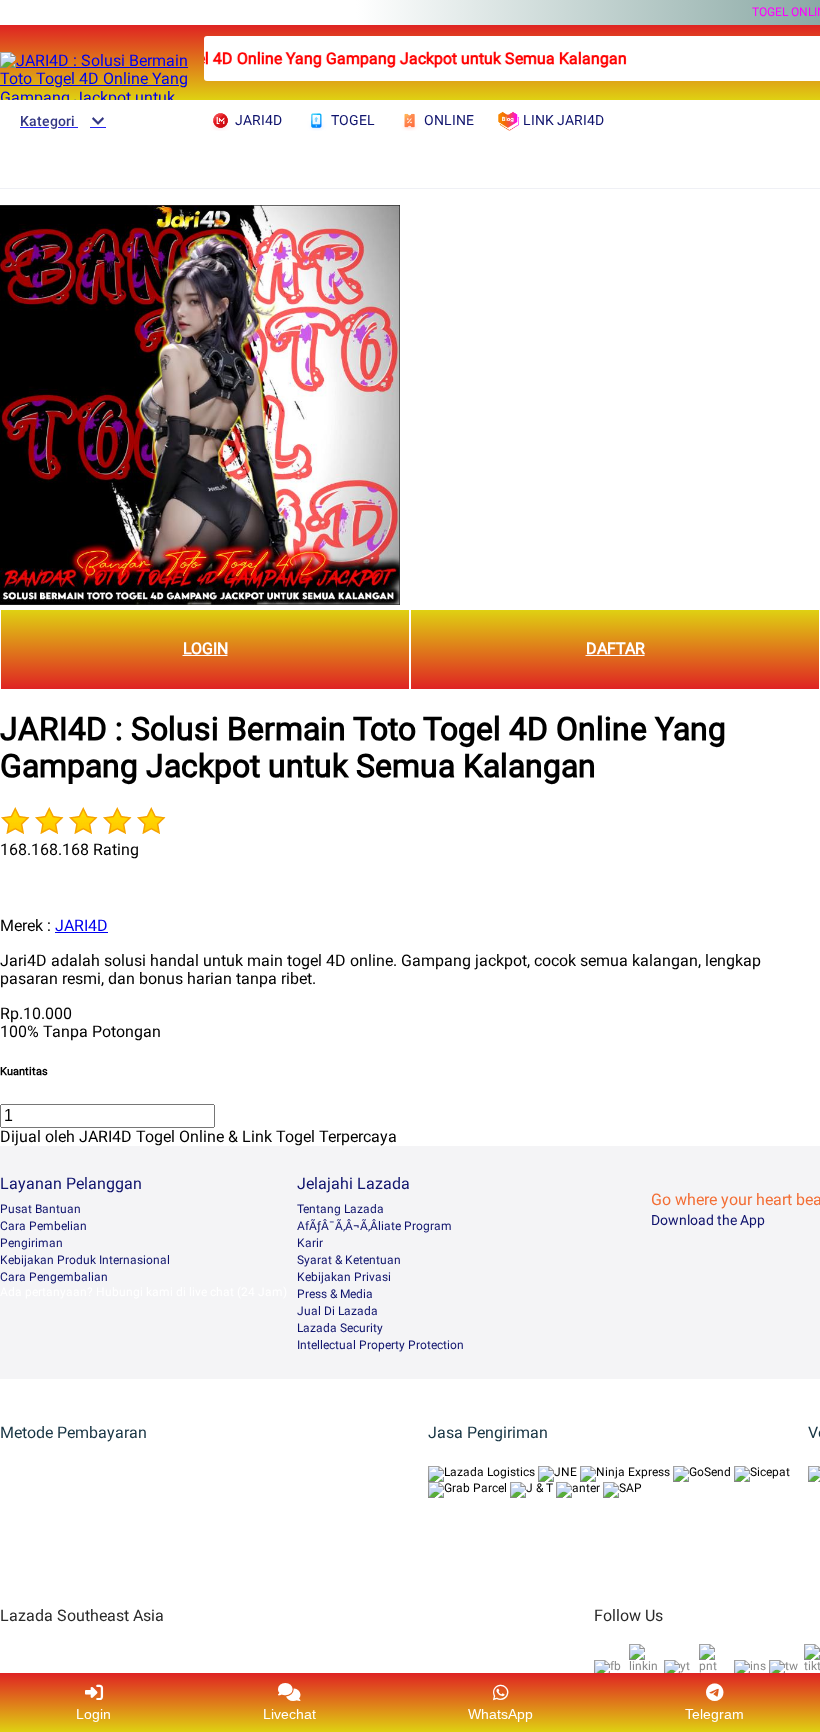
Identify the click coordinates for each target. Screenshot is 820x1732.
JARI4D (81, 925)
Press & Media (335, 1294)
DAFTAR (615, 648)
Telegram (714, 1714)
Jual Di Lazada (337, 1311)
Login (93, 1714)
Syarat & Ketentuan (349, 1260)
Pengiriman (31, 1243)
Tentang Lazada (340, 1209)
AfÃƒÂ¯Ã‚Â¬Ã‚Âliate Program (374, 1226)
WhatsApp (500, 1714)
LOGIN (205, 648)
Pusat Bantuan (40, 1209)
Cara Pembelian (43, 1226)
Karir (310, 1243)
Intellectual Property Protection (380, 1345)
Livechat (289, 1714)
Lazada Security (340, 1328)
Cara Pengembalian (54, 1277)
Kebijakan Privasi (344, 1277)
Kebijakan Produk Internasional (85, 1260)
